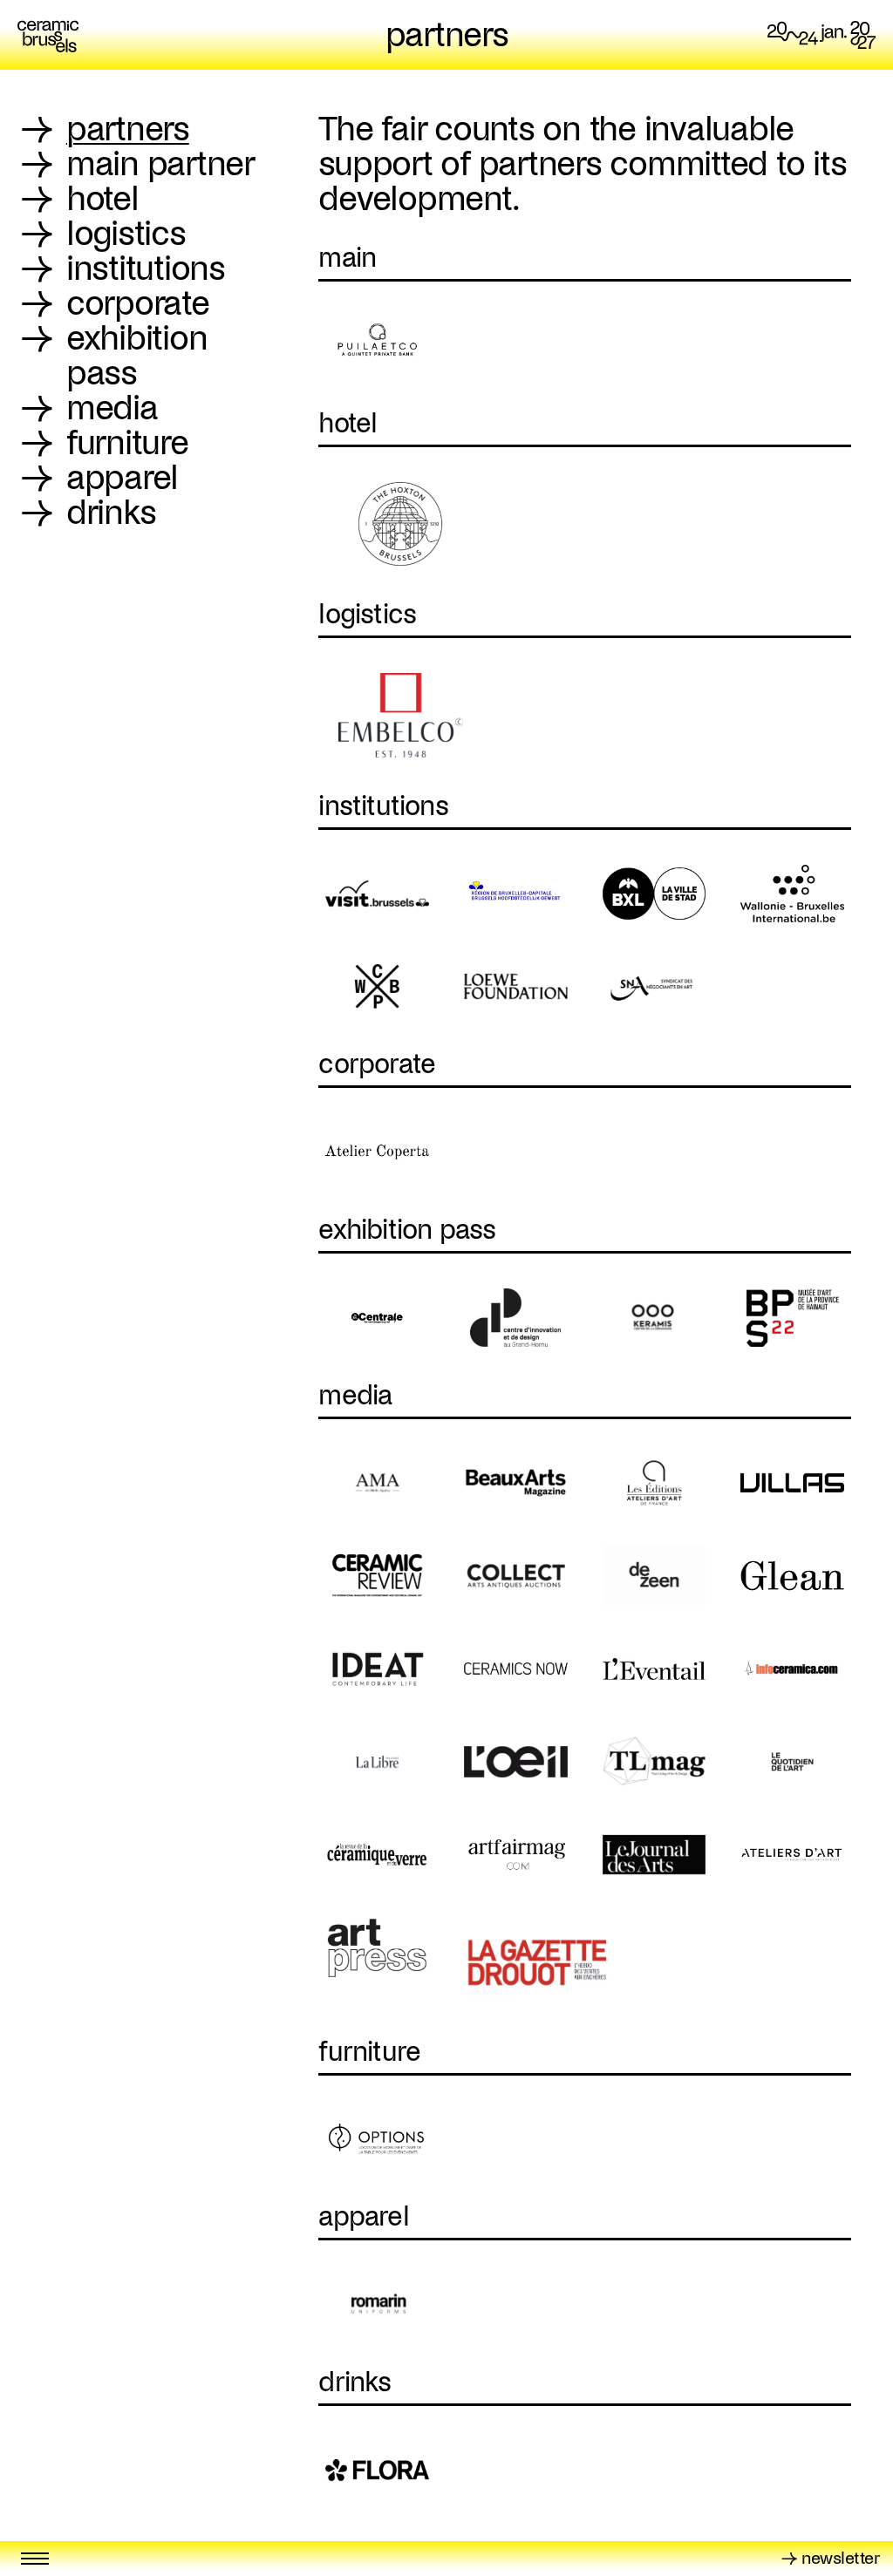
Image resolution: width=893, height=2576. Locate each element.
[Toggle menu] (35, 2559)
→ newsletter (830, 2558)
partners (447, 35)
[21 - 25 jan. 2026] (821, 35)
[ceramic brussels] (48, 35)
